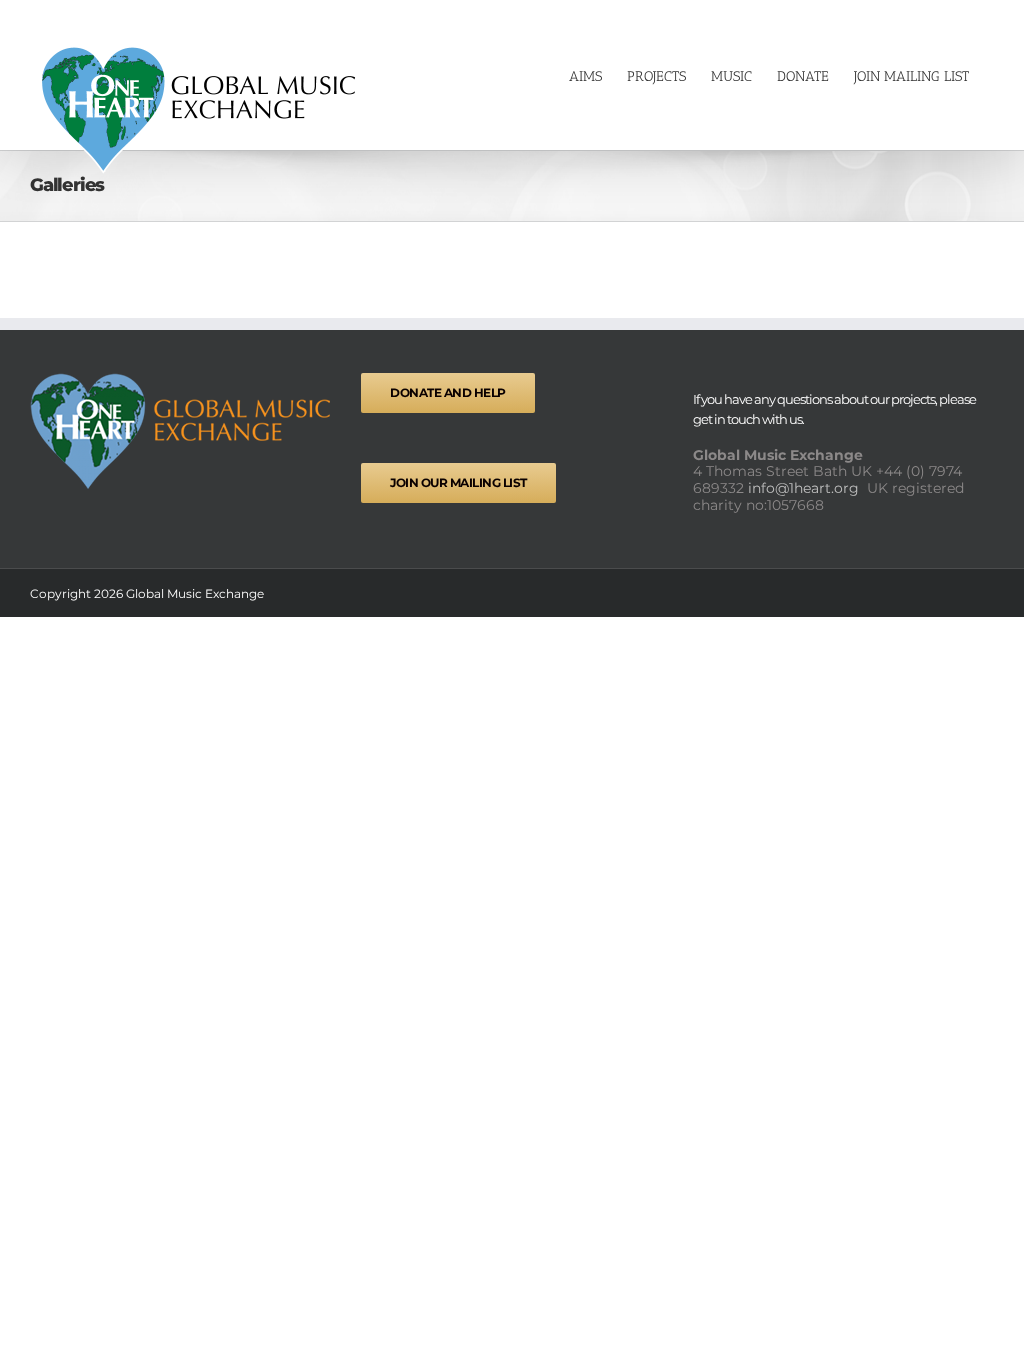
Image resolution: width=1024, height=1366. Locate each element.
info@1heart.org (805, 488)
